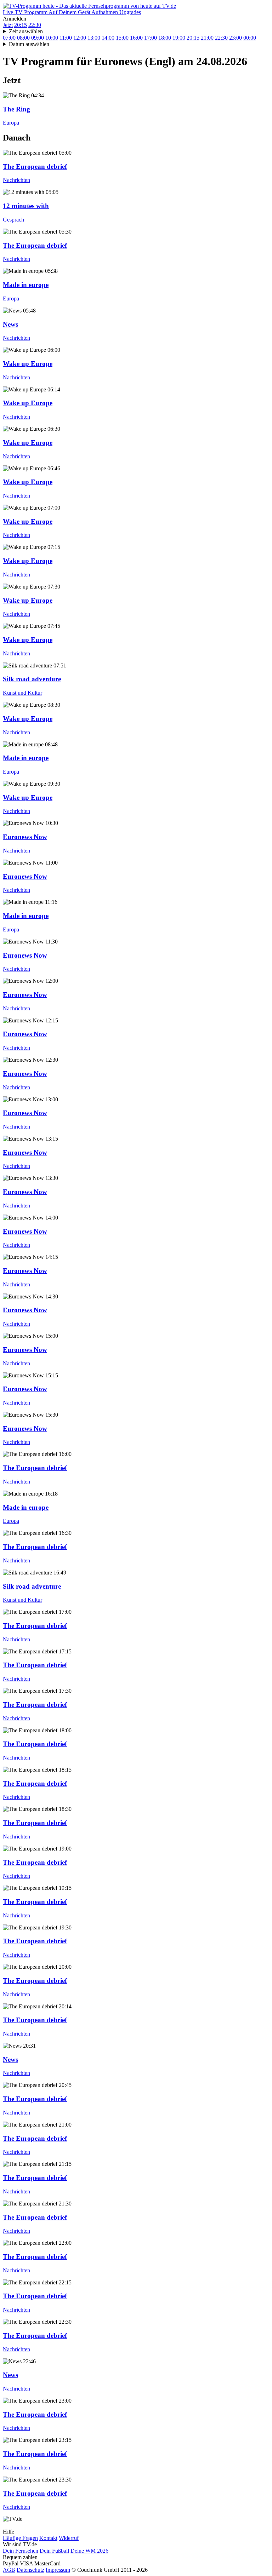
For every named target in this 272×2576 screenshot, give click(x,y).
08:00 (23, 38)
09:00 (38, 38)
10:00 (52, 38)
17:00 (151, 38)
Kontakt (48, 2538)
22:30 (35, 25)
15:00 (122, 38)
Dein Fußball (54, 2551)
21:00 (207, 38)
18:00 (165, 38)
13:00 (94, 38)
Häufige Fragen (20, 2538)
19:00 (179, 38)
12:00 (80, 38)
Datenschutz (30, 2570)
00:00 (250, 38)
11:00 (66, 38)
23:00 (236, 38)
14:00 (108, 38)
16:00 (136, 38)
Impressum (58, 2570)
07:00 (9, 38)
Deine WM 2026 (89, 2551)
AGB (9, 2570)
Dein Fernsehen (21, 2551)
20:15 (21, 25)
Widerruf (69, 2538)
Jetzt (8, 25)
